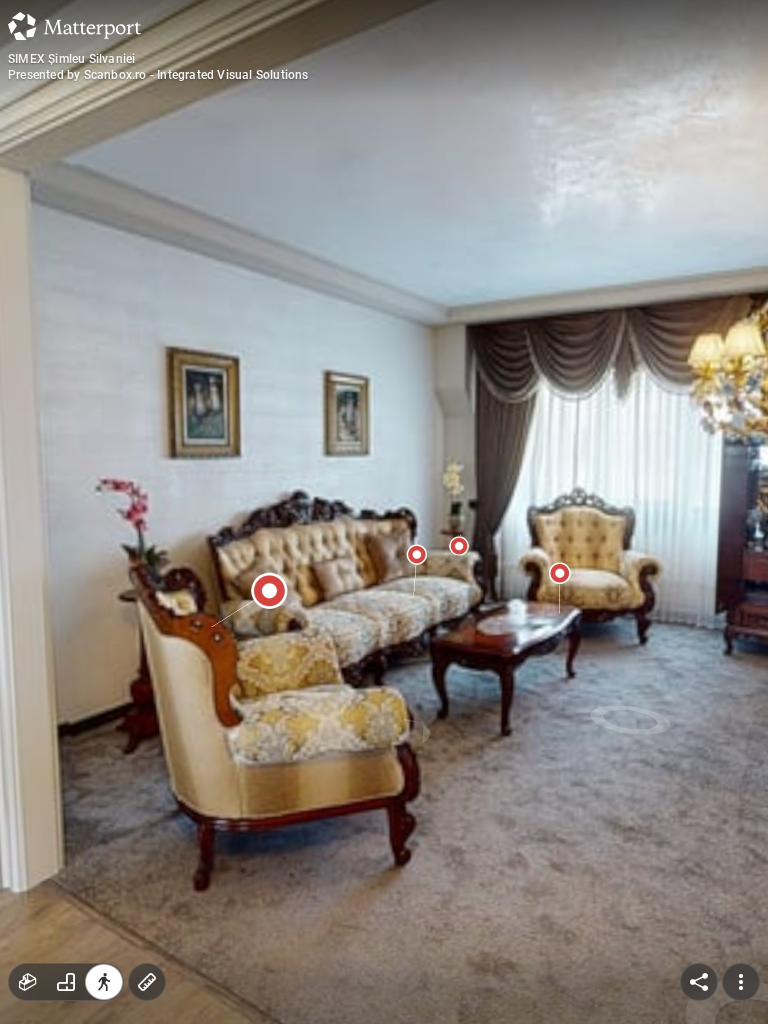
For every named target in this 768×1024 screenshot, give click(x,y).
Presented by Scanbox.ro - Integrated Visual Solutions (158, 75)
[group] (66, 982)
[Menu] (741, 982)
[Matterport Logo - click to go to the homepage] (74, 26)
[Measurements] (147, 982)
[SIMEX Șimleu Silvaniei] (384, 512)
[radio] (28, 982)
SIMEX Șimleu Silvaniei (71, 59)
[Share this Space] (699, 982)
